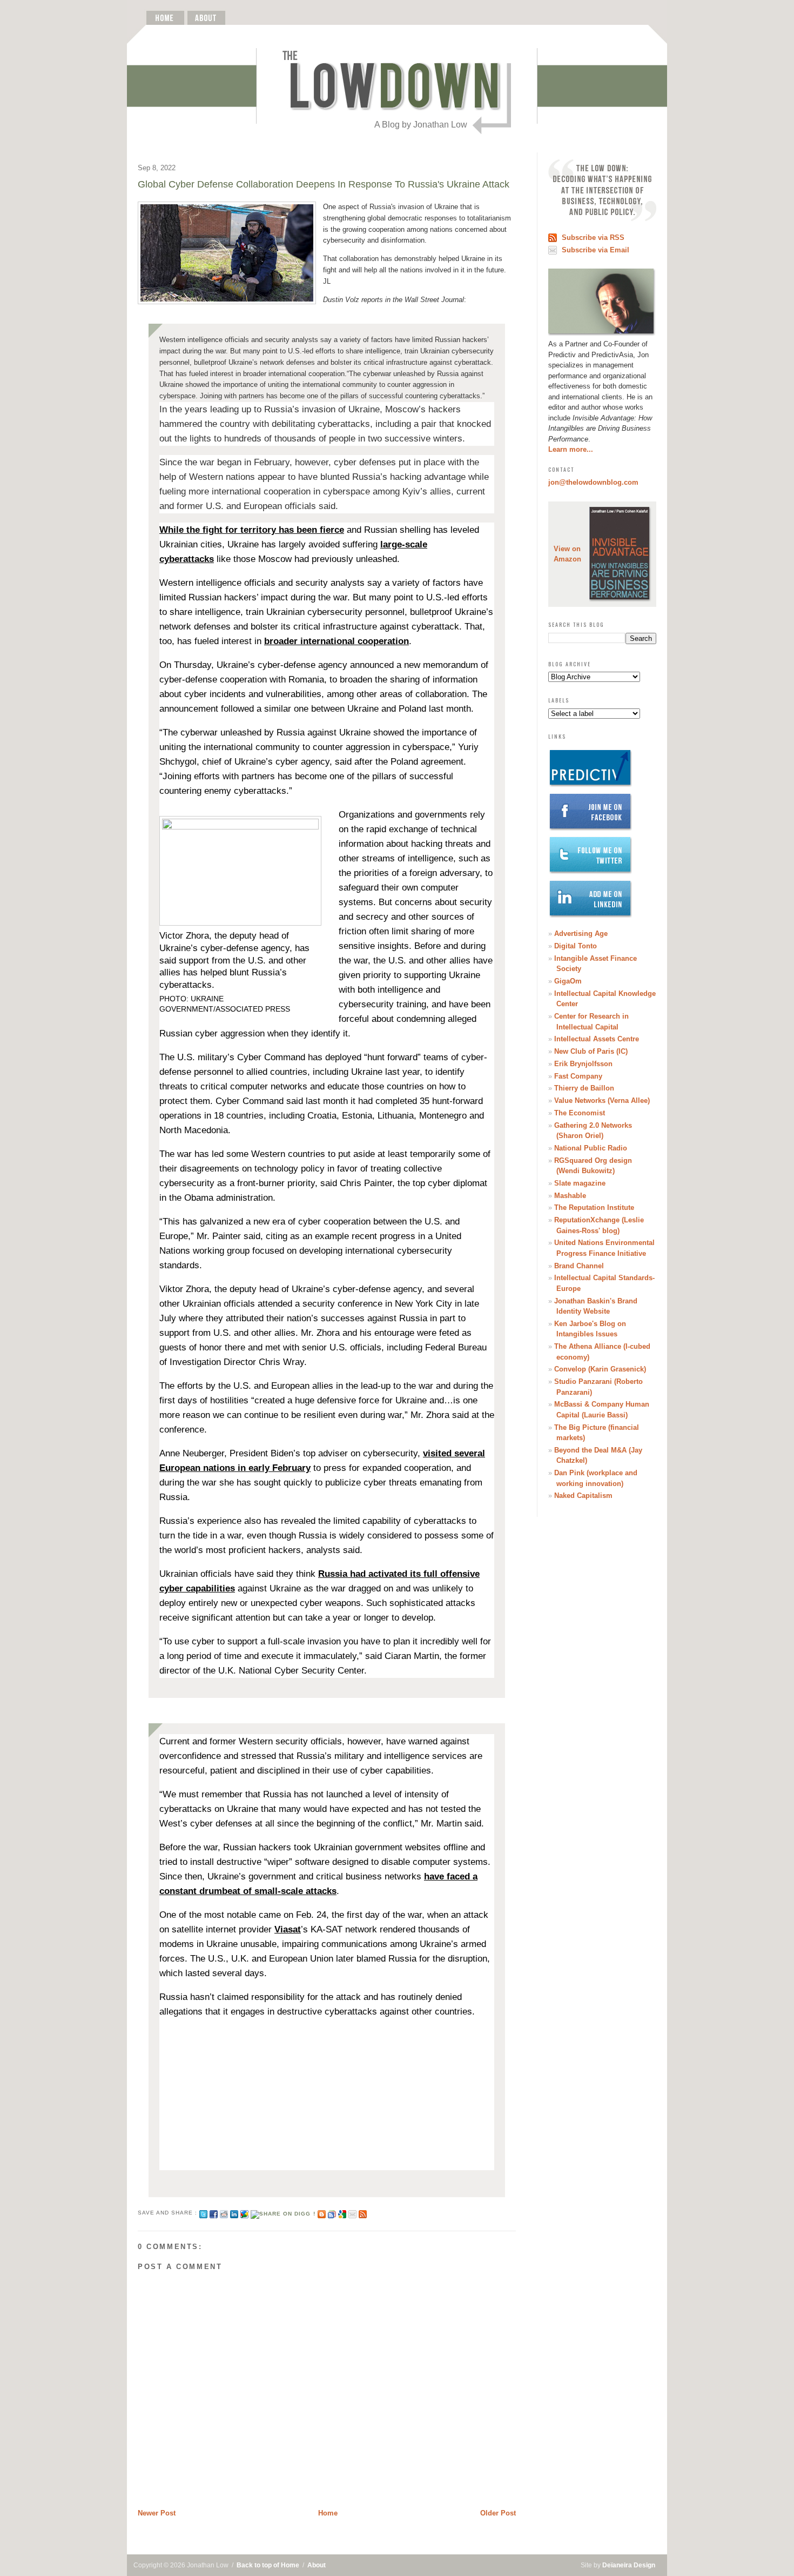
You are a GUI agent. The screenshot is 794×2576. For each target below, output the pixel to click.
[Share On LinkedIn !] (234, 2213)
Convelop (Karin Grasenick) (600, 1369)
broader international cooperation (337, 641)
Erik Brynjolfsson (583, 1064)
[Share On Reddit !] (224, 2213)
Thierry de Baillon (584, 1088)
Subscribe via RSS (593, 237)
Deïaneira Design (629, 2565)
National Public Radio (591, 1148)
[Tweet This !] (203, 2213)
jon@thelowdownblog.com (593, 482)
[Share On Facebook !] (214, 2213)
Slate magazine (580, 1183)
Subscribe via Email (595, 250)
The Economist (580, 1113)
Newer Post (157, 2513)
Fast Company (578, 1076)
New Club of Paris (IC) (591, 1051)
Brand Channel (579, 1266)
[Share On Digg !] (283, 2213)
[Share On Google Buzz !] (244, 2213)
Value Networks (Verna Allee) (602, 1100)
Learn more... (571, 449)
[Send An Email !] (352, 2213)
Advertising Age (581, 934)
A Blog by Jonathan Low (421, 125)
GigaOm (568, 981)
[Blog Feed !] (363, 2213)
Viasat (288, 1929)
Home (328, 2513)
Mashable (570, 1196)
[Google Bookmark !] (342, 2213)
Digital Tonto (576, 946)
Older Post (498, 2513)
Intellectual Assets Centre (597, 1039)
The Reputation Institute (594, 1207)
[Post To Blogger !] (322, 2213)
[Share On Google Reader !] (332, 2213)
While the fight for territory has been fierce (252, 530)
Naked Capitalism (583, 1496)
